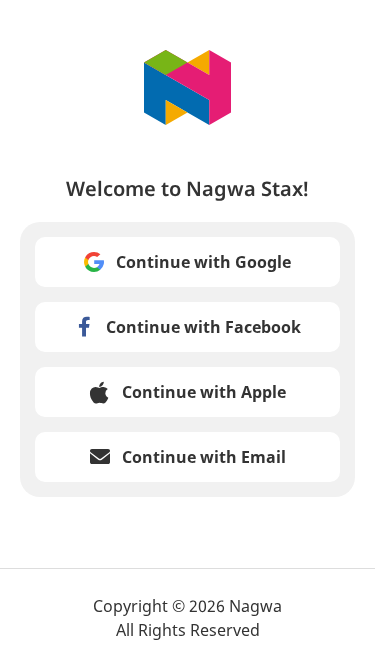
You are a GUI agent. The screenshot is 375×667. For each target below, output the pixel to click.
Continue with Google (203, 262)
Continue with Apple (204, 392)
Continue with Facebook (203, 327)
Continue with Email (204, 457)
